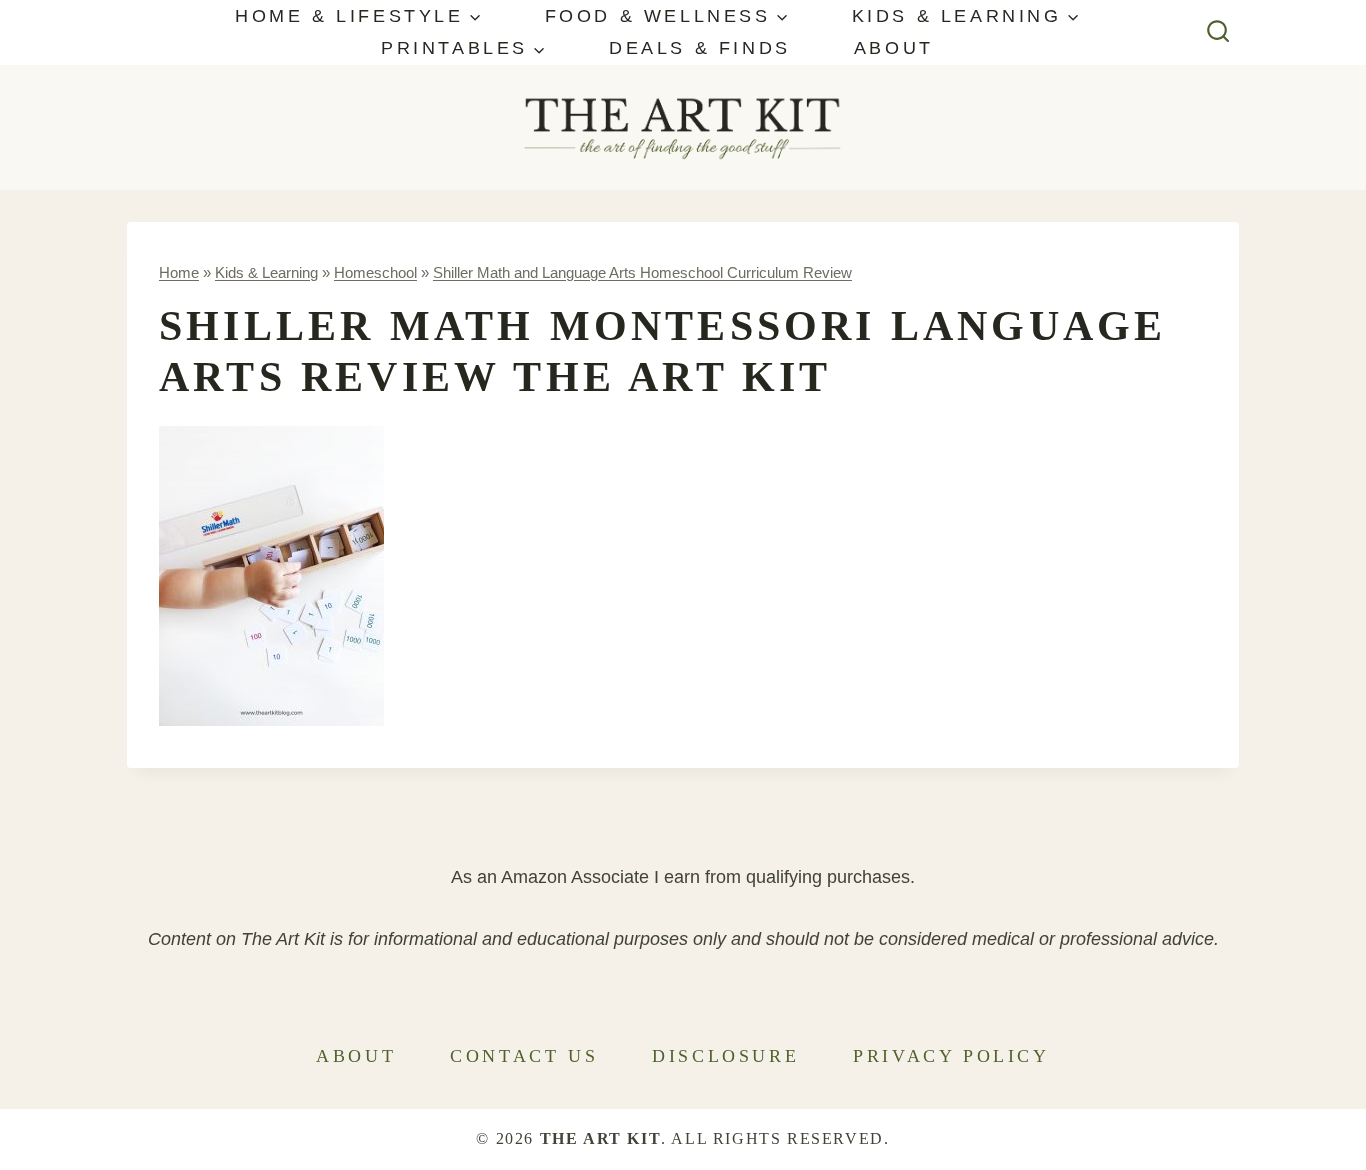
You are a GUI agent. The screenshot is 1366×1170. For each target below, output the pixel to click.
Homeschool (375, 272)
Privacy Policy (951, 1056)
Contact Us (524, 1056)
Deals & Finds (700, 48)
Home (179, 272)
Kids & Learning (266, 272)
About (894, 48)
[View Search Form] (1218, 32)
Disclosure (725, 1056)
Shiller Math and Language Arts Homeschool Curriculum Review (642, 272)
